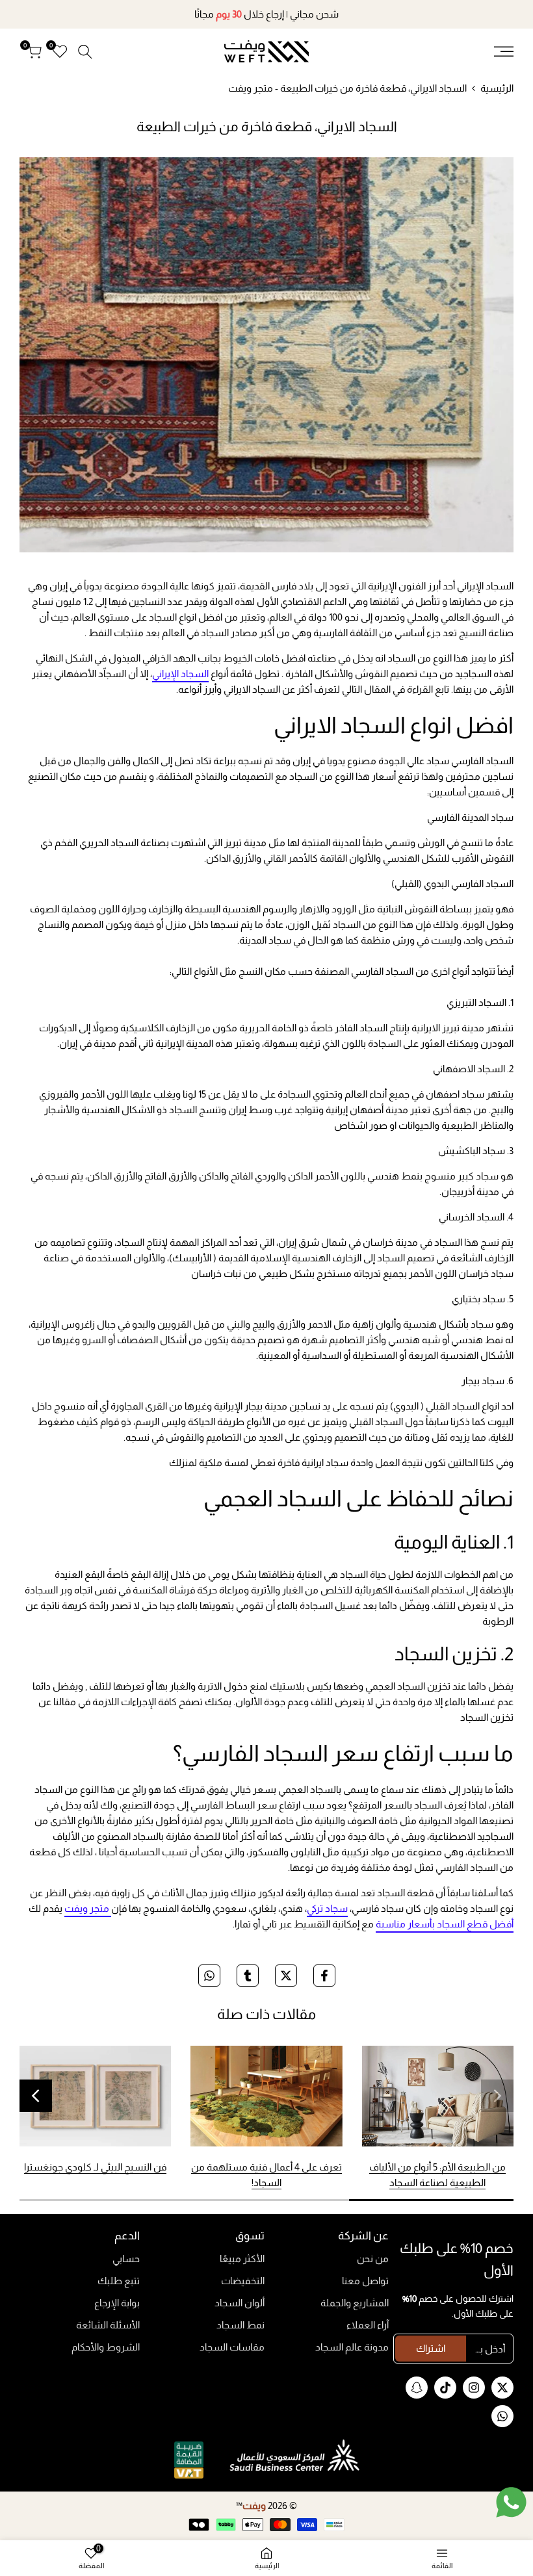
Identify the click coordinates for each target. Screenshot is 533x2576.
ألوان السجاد (240, 2303)
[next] (36, 2096)
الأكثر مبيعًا (242, 2259)
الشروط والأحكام (106, 2347)
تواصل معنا (365, 2281)
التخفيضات (243, 2281)
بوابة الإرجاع (117, 2303)
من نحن (373, 2259)
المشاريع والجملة (355, 2303)
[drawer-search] (85, 52)
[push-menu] (504, 51)
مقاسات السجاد (232, 2347)
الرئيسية (497, 88)
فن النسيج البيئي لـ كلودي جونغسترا (95, 2167)
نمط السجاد (240, 2325)
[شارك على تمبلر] (248, 1976)
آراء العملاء (368, 2325)
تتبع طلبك (119, 2281)
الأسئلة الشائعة (108, 2325)
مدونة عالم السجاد (352, 2347)
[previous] (497, 2096)
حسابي (126, 2259)
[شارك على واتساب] (209, 1976)
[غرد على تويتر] (286, 1976)
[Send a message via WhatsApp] (511, 2502)
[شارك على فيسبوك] (324, 1976)
